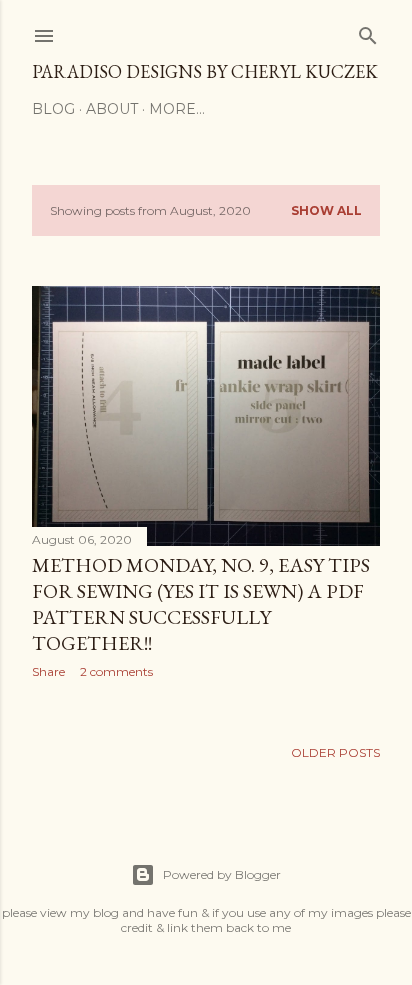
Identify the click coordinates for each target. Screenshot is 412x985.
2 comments (116, 671)
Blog (53, 109)
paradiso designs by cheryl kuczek (205, 71)
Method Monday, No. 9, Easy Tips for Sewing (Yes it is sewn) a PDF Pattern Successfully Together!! (201, 604)
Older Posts (335, 752)
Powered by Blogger (222, 874)
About (112, 109)
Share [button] (48, 671)
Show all (326, 210)
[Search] (368, 31)
